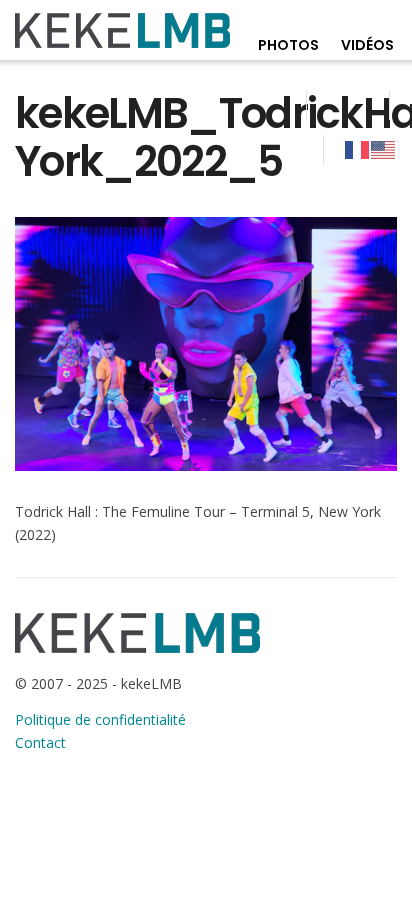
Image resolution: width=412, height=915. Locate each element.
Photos (288, 45)
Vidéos (367, 45)
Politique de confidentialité (100, 719)
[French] (358, 149)
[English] (384, 149)
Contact (40, 742)
